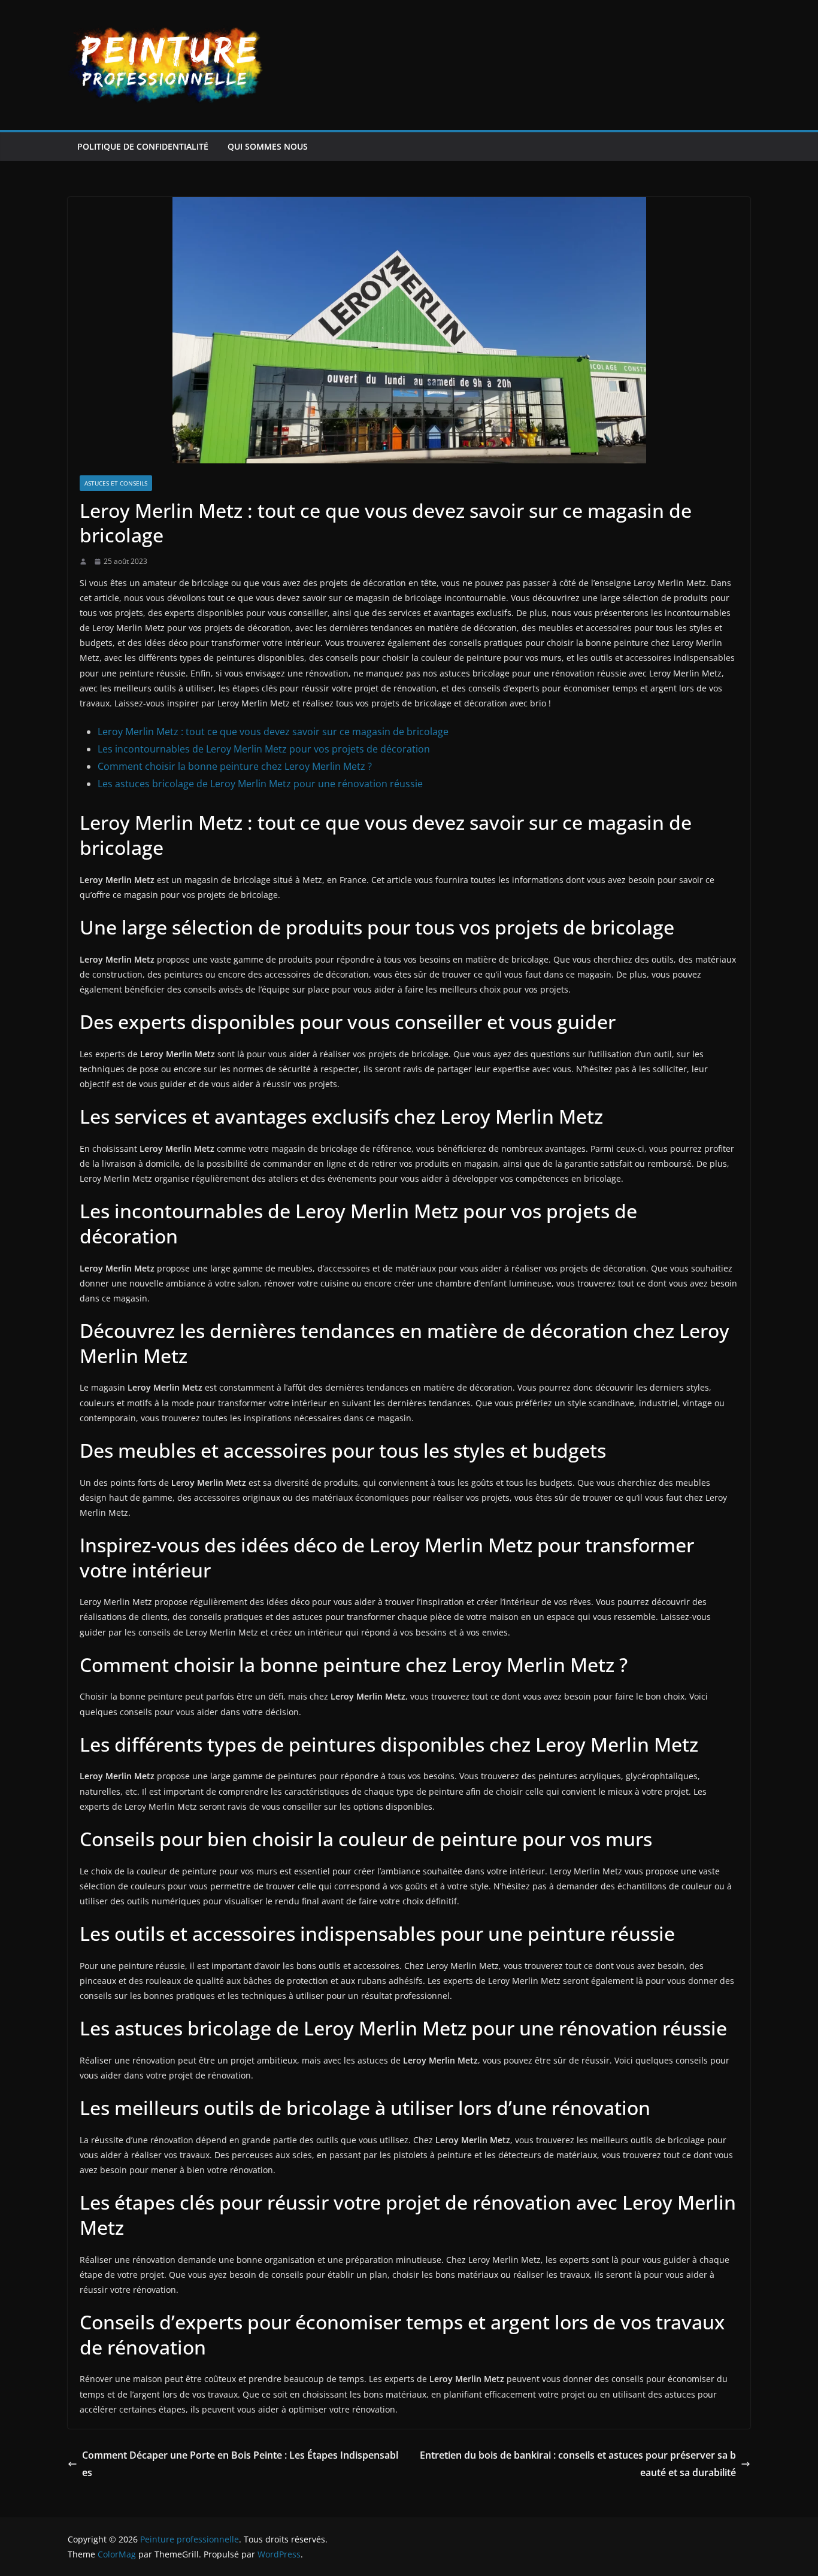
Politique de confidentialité (143, 146)
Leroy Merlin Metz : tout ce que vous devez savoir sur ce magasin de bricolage (273, 732)
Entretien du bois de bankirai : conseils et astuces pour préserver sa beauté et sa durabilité (578, 2464)
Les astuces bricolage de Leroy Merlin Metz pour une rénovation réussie (260, 784)
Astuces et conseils (116, 483)
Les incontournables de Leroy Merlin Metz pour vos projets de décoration (264, 749)
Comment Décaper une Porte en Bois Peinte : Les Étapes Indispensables (240, 2464)
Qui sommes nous (268, 146)
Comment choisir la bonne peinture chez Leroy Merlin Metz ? (235, 766)
